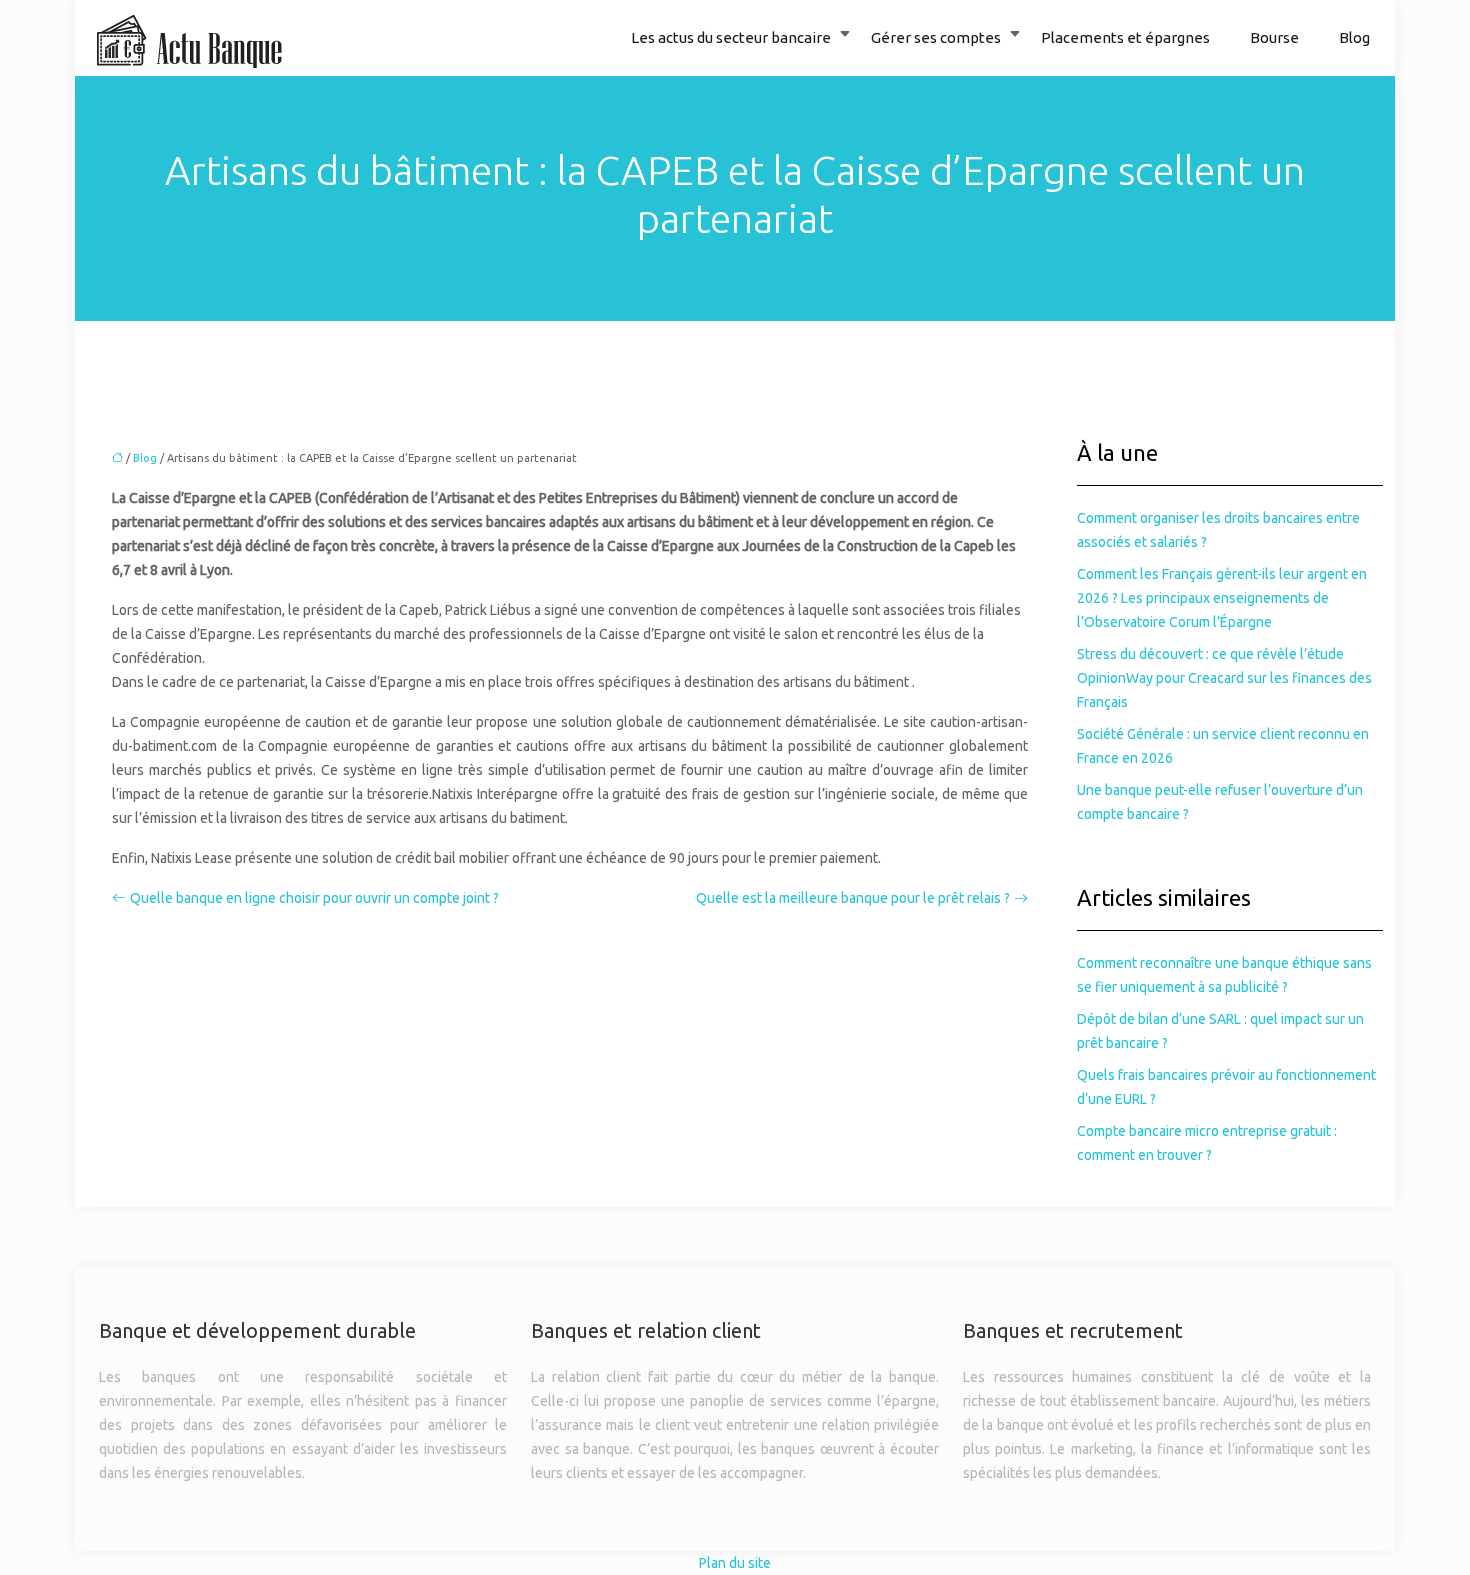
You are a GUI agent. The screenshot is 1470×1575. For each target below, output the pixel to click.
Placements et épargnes (1125, 37)
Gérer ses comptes (936, 37)
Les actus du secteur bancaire (731, 37)
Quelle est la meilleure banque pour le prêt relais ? (853, 898)
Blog (1354, 37)
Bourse (1274, 37)
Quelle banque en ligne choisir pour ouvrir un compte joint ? (314, 898)
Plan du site (735, 1563)
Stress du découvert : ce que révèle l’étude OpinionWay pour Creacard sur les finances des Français (1224, 678)
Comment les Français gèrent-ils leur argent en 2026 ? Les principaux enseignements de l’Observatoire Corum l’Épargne (1222, 598)
